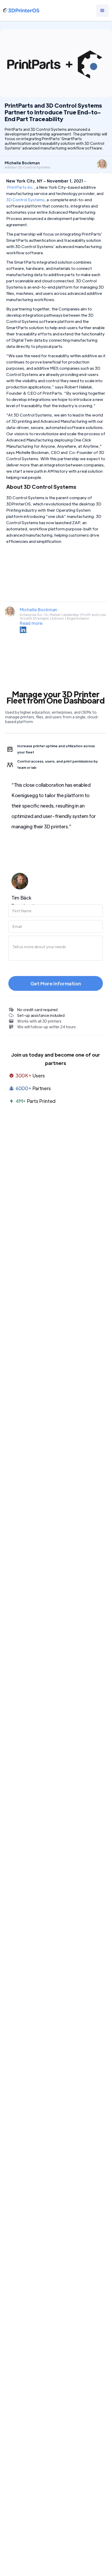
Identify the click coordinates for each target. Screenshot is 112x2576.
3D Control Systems (25, 200)
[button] (102, 11)
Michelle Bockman (39, 610)
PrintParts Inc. (21, 187)
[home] (21, 11)
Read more (31, 623)
